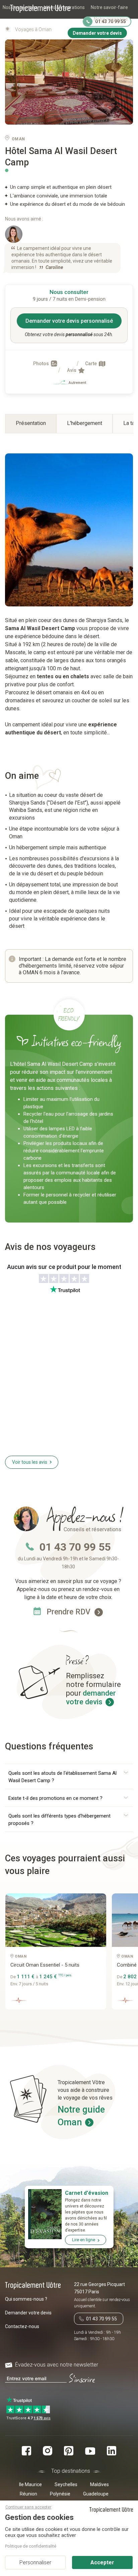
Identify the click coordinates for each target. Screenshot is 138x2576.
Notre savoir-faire (109, 7)
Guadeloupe (96, 2494)
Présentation (31, 423)
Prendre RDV (70, 1612)
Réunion (28, 2494)
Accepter (102, 2562)
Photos (42, 364)
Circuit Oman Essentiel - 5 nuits (45, 1965)
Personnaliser (35, 2562)
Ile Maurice (30, 2484)
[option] (58, 1954)
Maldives (99, 2484)
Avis (72, 370)
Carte (91, 364)
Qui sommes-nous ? (26, 2299)
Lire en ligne (84, 2240)
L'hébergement (85, 423)
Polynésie (60, 2494)
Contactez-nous (22, 2326)
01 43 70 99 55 (75, 1547)
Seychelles (66, 2484)
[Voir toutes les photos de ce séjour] (69, 82)
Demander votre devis (28, 2313)
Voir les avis (30, 1462)
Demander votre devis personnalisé (69, 321)
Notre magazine (111, 19)
